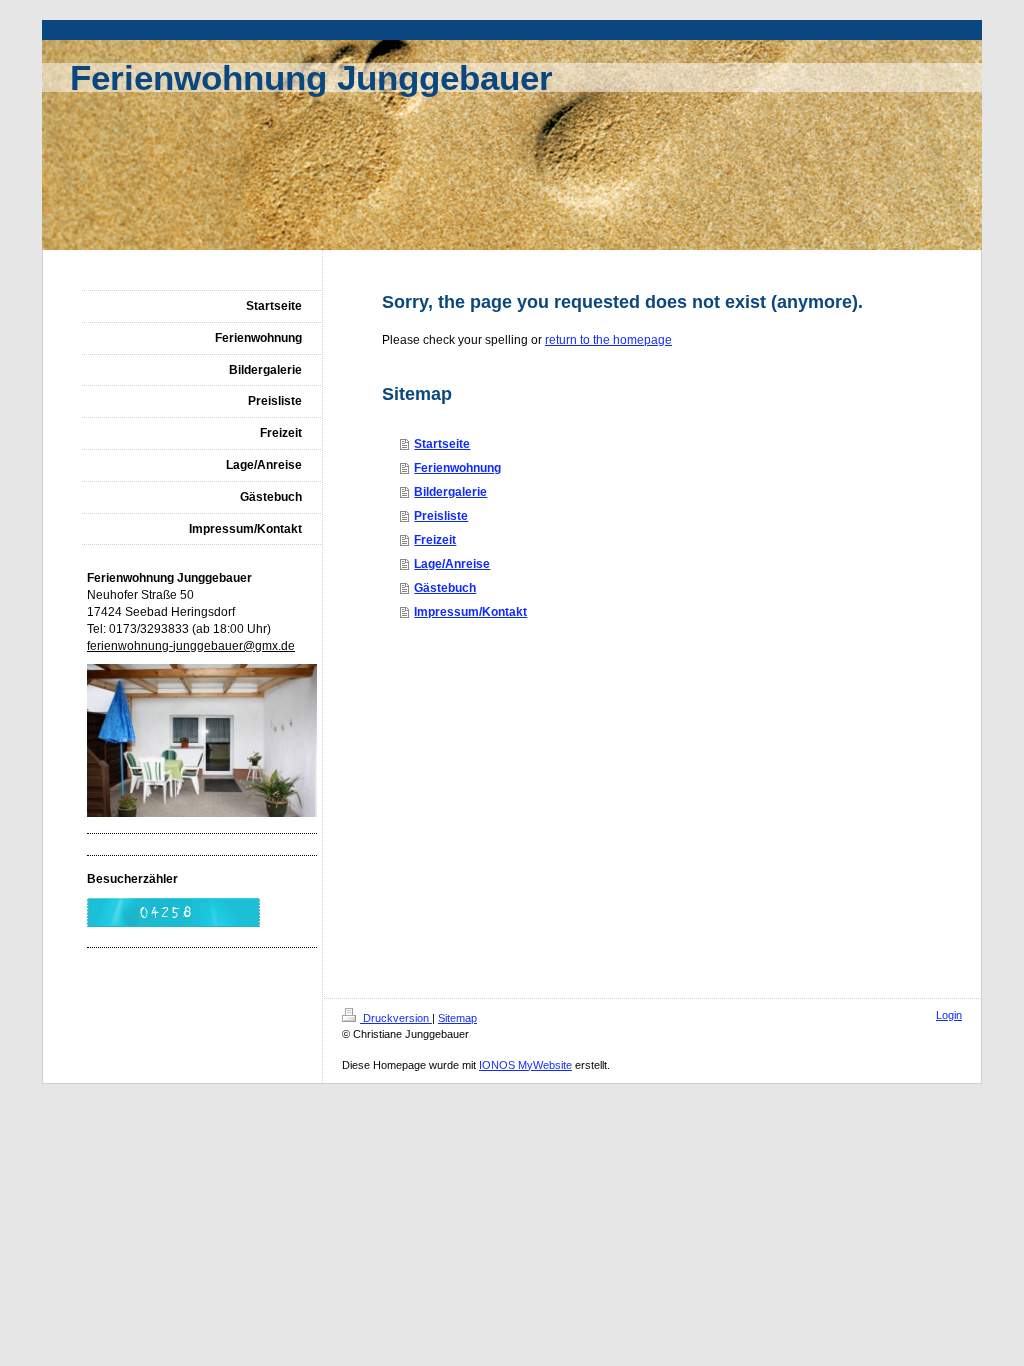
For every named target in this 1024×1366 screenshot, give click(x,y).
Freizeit (435, 540)
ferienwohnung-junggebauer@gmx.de (191, 646)
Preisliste (441, 516)
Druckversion (396, 1018)
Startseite (442, 444)
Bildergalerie (450, 492)
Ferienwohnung (457, 468)
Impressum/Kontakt (470, 612)
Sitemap (457, 1018)
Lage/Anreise (452, 564)
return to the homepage (608, 340)
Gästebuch (445, 588)
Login (949, 1015)
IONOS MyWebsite (525, 1065)
